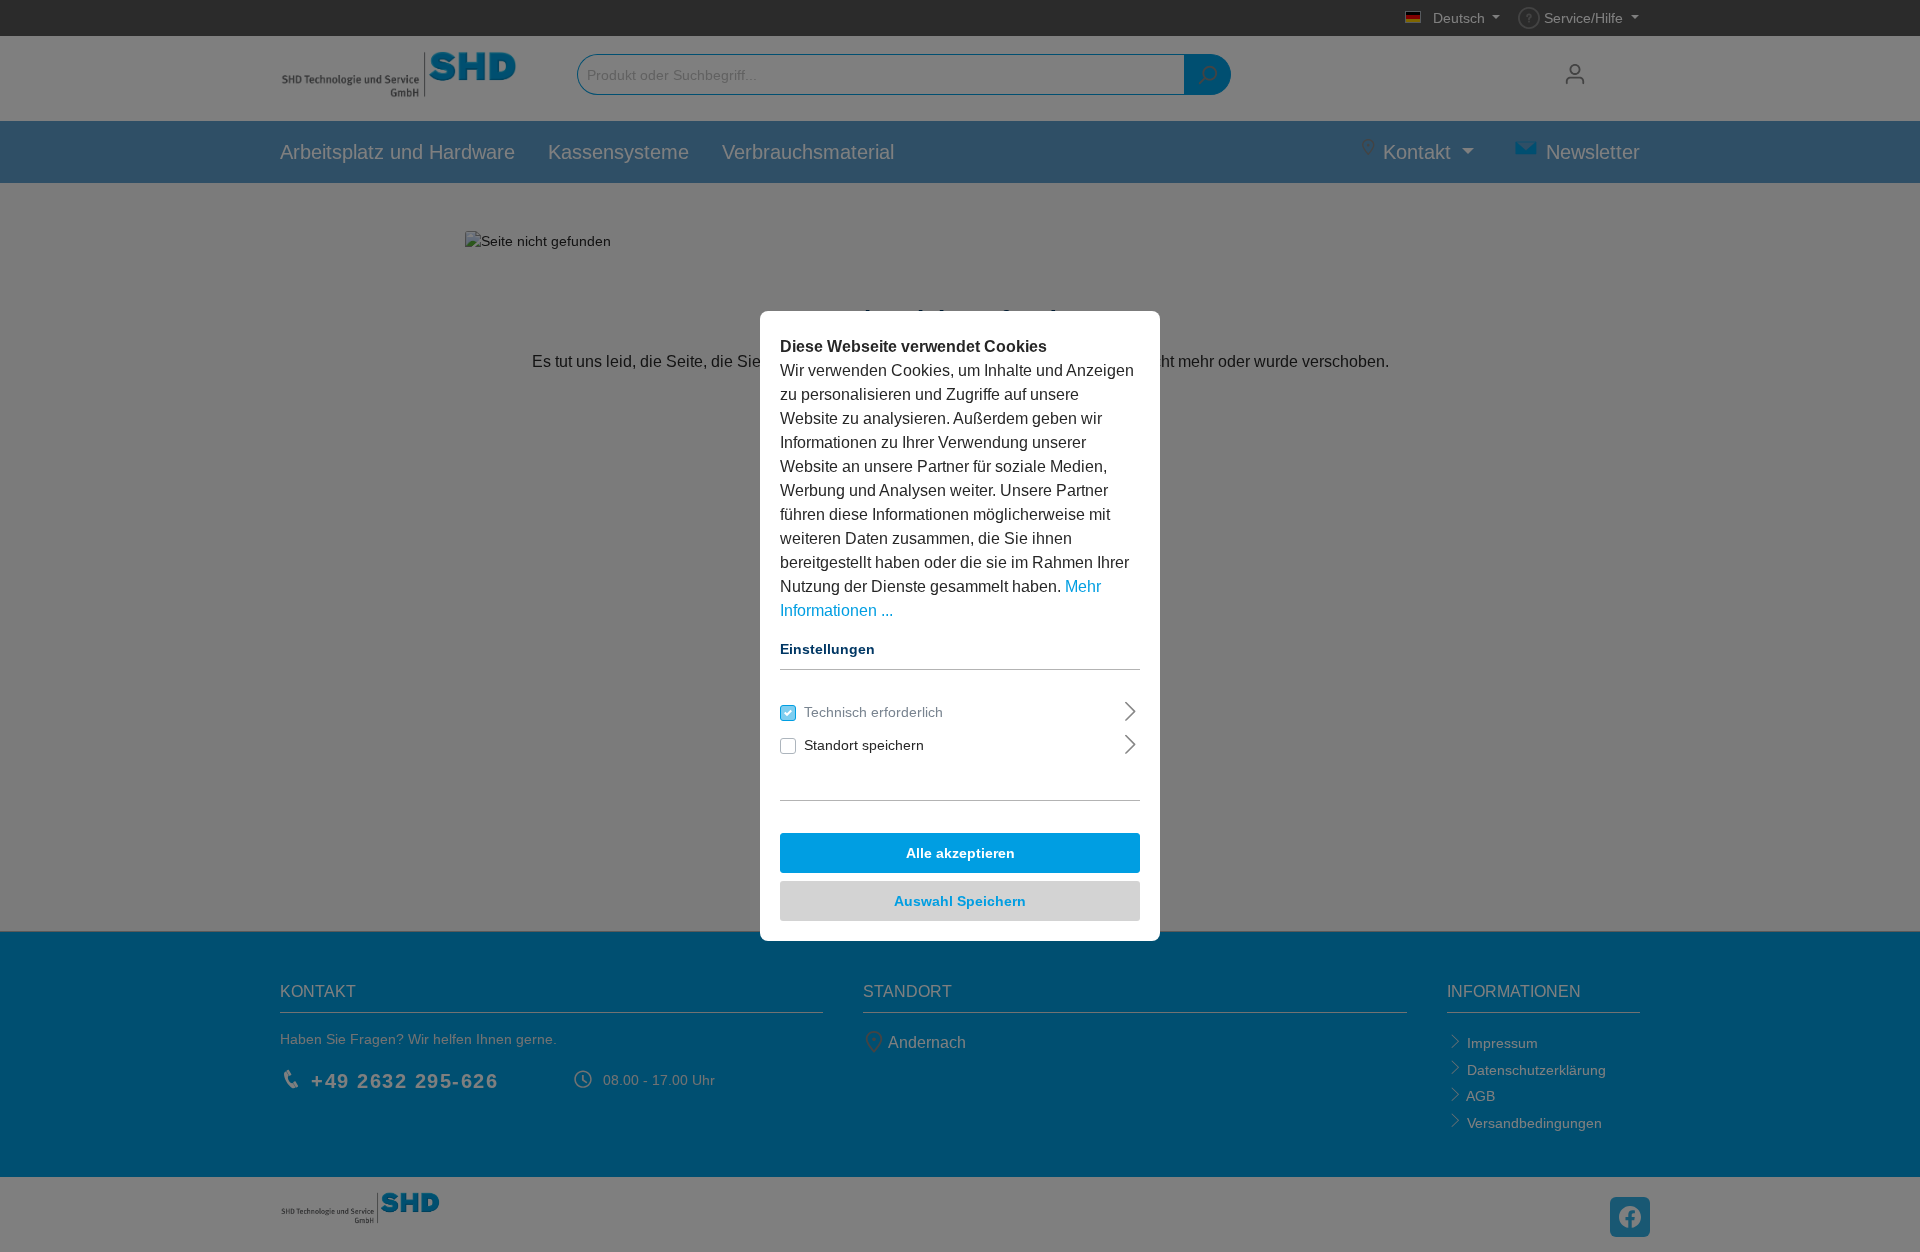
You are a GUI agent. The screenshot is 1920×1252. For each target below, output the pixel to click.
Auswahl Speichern (960, 901)
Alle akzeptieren (960, 853)
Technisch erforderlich (873, 712)
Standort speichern (864, 745)
